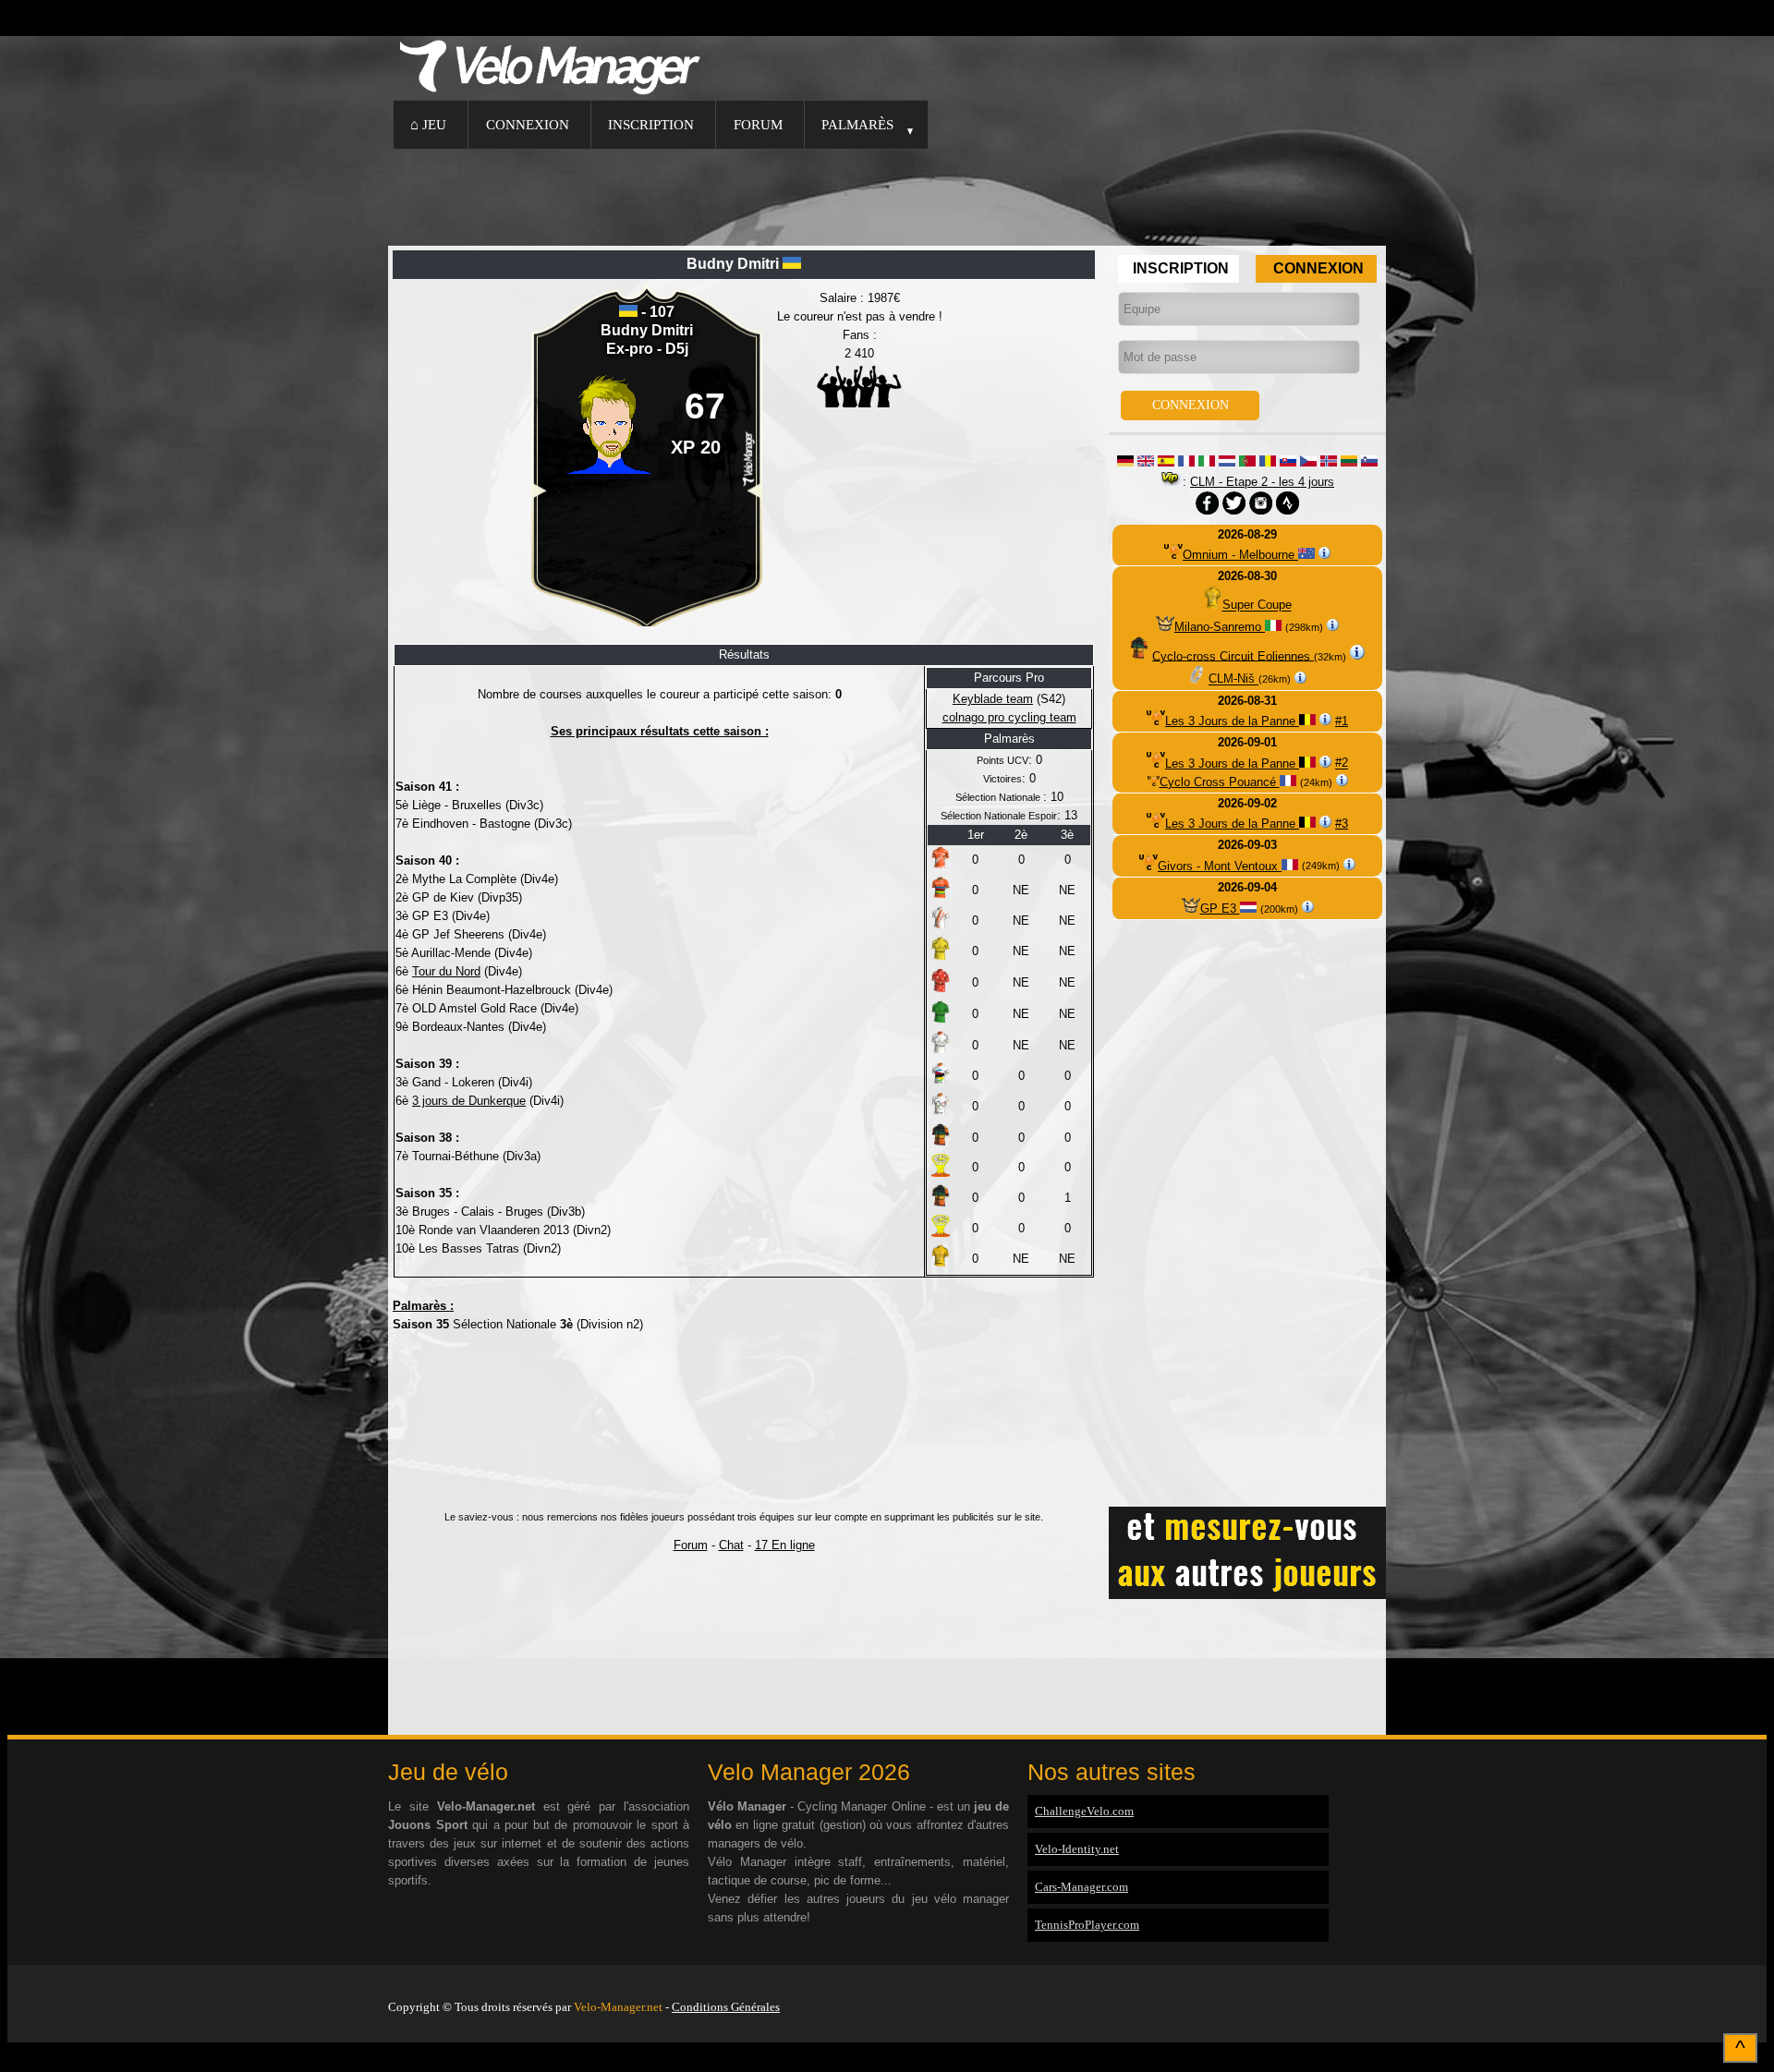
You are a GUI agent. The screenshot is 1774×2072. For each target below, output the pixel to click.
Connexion (528, 124)
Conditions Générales (726, 2007)
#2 (1342, 763)
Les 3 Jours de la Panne (1232, 721)
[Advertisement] (887, 195)
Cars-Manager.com (1081, 1887)
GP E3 (1220, 909)
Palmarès (857, 124)
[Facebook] (1381, 1983)
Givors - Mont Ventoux (1220, 866)
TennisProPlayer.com (1087, 1925)
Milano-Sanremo (1220, 627)
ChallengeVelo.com (1084, 1811)
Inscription (651, 124)
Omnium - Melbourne (1240, 555)
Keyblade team (993, 699)
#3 (1342, 824)
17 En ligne (785, 1545)
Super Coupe (1257, 606)
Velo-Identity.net (1077, 1849)
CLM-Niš (1233, 679)
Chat (731, 1545)
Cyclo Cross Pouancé (1220, 782)
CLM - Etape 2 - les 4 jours (1262, 482)
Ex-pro (632, 349)
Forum (758, 124)
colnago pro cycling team (1009, 717)
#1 (1342, 721)
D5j (677, 349)
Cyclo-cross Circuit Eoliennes (1233, 655)
